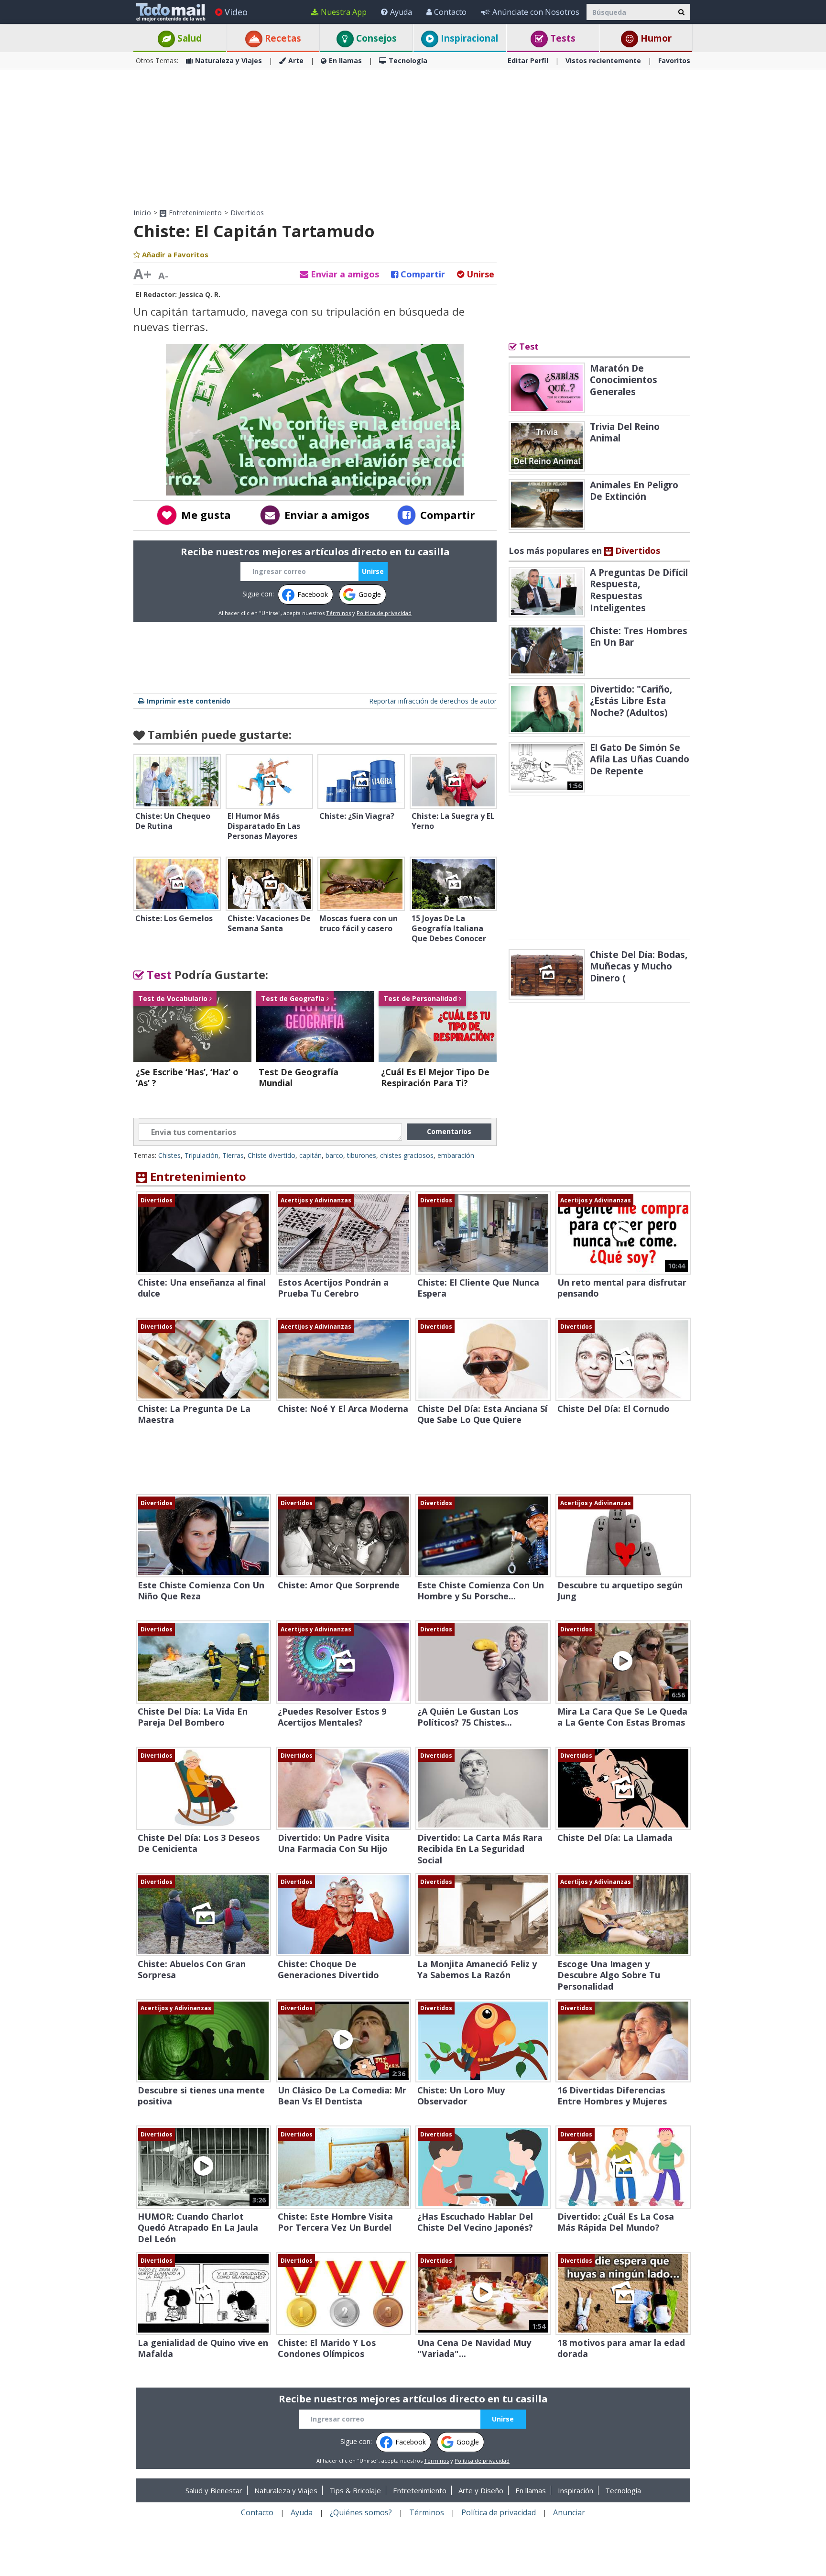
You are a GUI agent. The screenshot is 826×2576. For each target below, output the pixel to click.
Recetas (282, 38)
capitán (310, 1155)
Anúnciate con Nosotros (536, 12)
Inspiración (576, 2490)
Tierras (233, 1155)
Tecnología (408, 61)
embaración (456, 1155)
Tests (562, 38)
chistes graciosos (407, 1155)
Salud (188, 38)
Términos (338, 613)
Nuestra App (344, 12)
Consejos (375, 38)
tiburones (362, 1155)
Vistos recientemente (603, 61)
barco (334, 1155)
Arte (296, 61)
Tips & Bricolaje (355, 2490)
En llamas (345, 61)
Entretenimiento (194, 213)
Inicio (142, 213)
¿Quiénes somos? (361, 2512)
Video (236, 12)
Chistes (169, 1155)
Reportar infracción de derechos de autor (433, 701)
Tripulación (201, 1155)
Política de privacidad (384, 613)
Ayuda (401, 12)
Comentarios (449, 1131)
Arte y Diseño (481, 2490)
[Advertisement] (413, 139)
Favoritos (674, 61)
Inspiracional (468, 38)
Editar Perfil (528, 61)
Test (158, 974)
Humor (655, 38)
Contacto (450, 12)
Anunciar (569, 2512)
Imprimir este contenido (189, 701)
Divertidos (247, 213)
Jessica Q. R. (200, 294)
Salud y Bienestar (214, 2490)
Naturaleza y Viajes (228, 61)
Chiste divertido (272, 1155)
